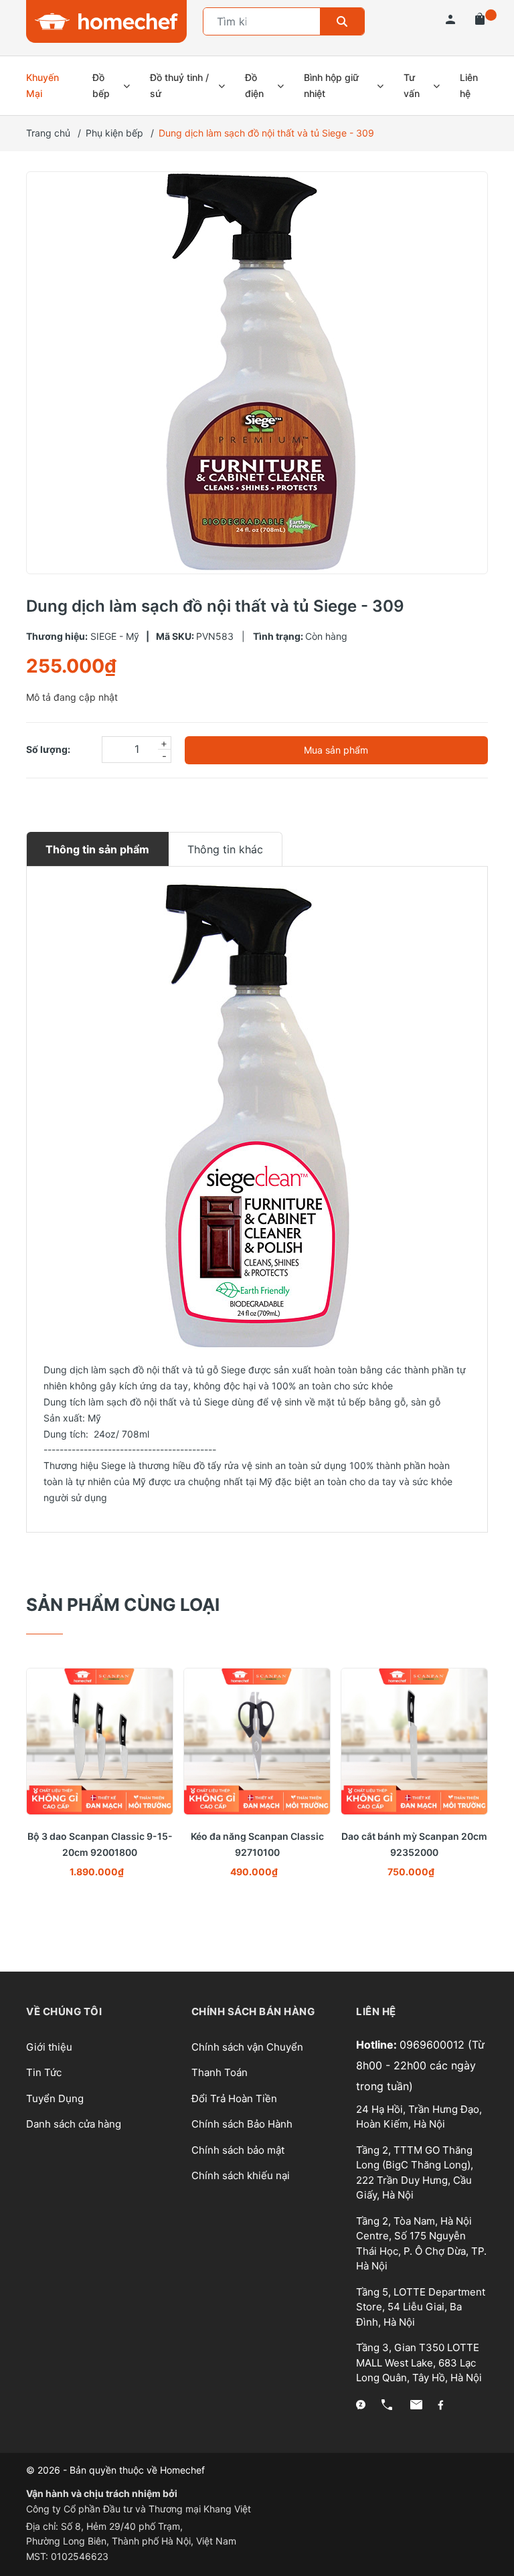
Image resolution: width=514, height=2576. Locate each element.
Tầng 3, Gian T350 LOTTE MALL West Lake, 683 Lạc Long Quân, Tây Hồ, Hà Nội (419, 2363)
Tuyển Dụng (55, 2098)
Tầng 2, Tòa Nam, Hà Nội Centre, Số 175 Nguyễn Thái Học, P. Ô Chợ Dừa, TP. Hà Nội (421, 2244)
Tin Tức (44, 2072)
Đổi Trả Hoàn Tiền (234, 2098)
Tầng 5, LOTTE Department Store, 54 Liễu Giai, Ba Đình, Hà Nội (421, 2307)
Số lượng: (48, 749)
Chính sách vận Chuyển (247, 2047)
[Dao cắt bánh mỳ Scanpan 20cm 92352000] (414, 1741)
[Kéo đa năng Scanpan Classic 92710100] (257, 1741)
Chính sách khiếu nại (241, 2175)
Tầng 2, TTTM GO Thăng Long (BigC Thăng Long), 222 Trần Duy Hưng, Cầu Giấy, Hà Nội (415, 2173)
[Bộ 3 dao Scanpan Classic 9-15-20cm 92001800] (100, 1741)
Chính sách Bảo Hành (242, 2124)
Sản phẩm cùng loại (123, 1605)
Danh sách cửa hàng (74, 2124)
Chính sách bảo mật (238, 2150)
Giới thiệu (49, 2047)
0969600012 (434, 2045)
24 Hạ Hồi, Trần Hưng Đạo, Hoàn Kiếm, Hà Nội (419, 2117)
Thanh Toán (220, 2072)
